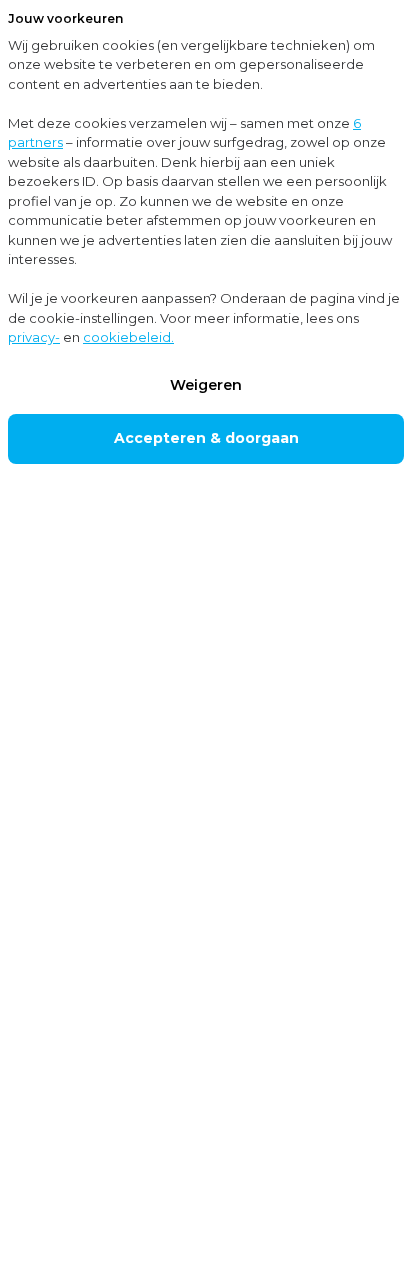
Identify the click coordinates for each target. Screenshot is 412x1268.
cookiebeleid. (128, 337)
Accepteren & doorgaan (206, 438)
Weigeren (206, 385)
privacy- (34, 337)
